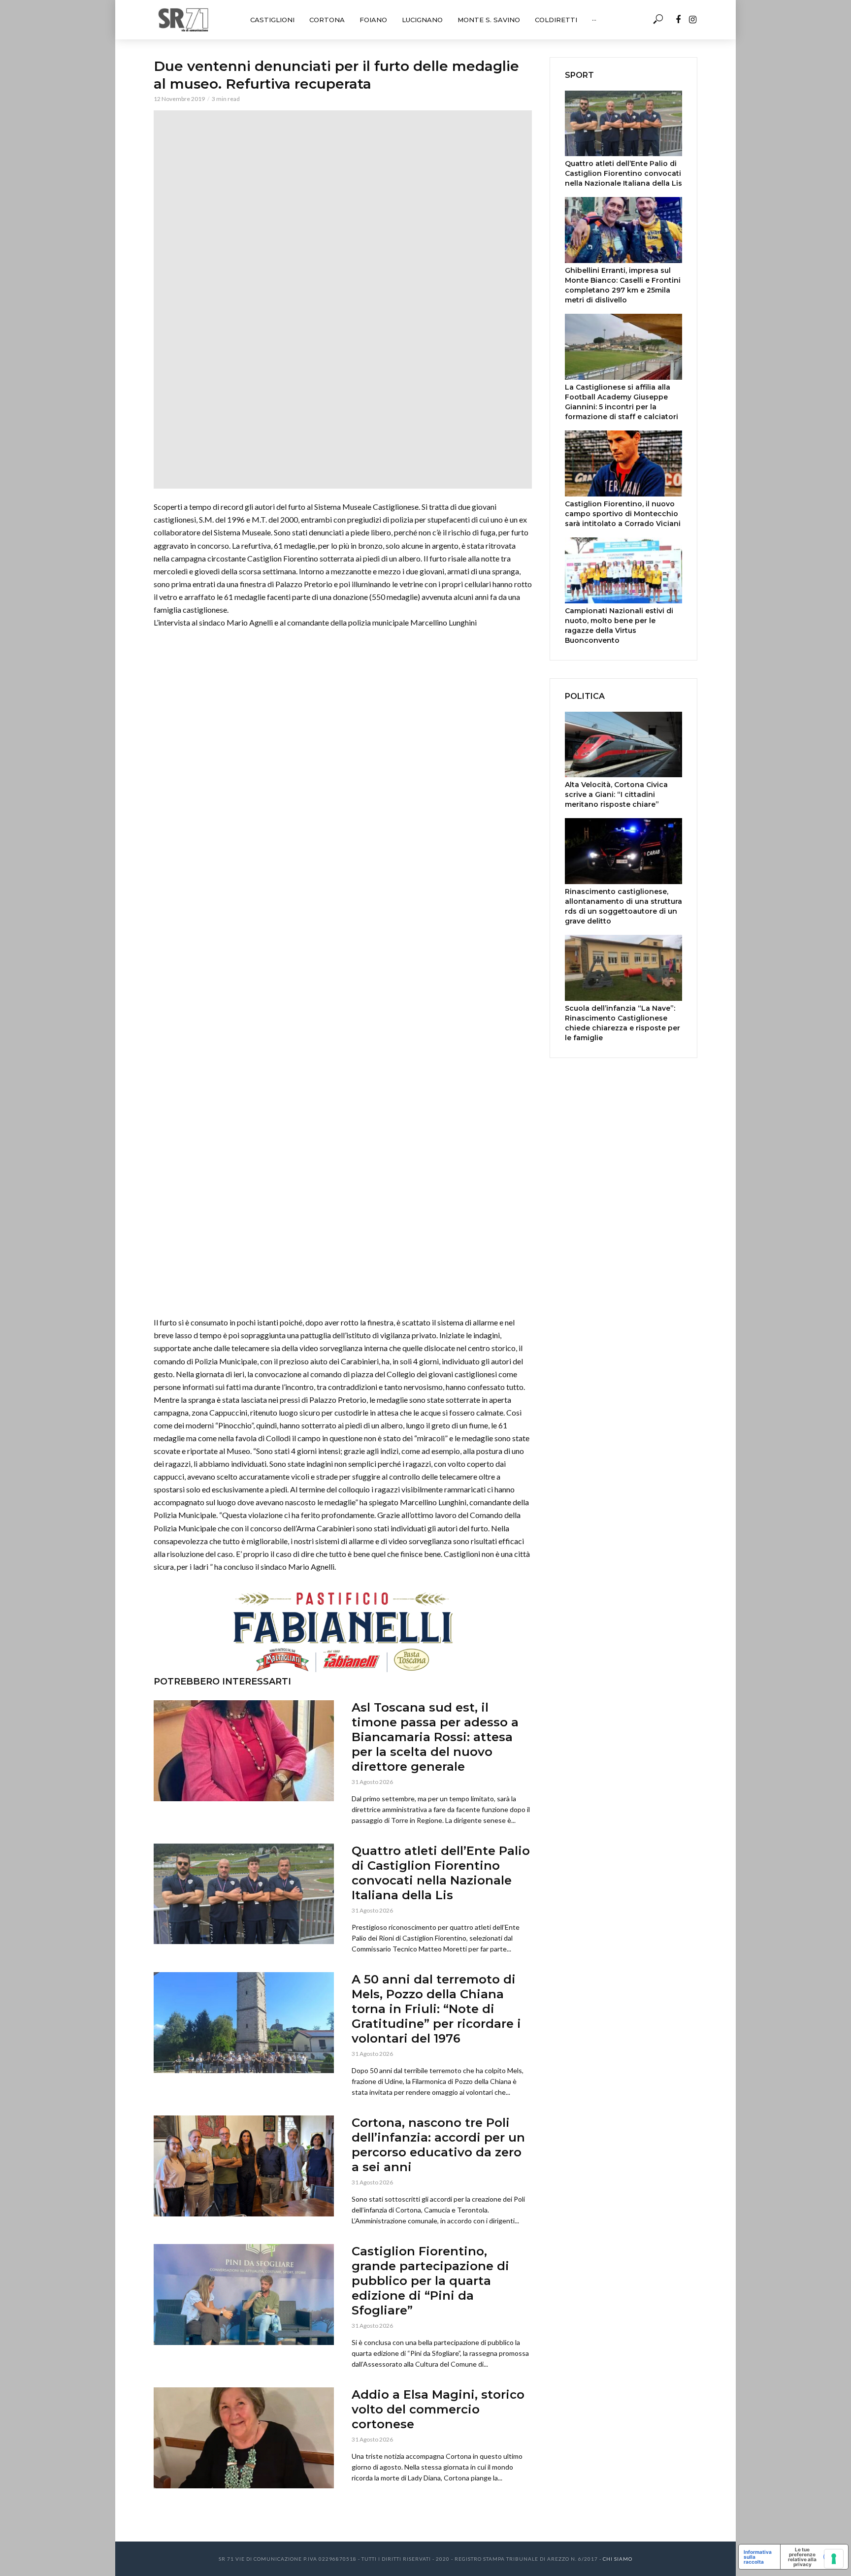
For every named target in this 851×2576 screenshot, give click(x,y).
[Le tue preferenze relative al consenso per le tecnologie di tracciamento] (834, 2559)
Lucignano (422, 20)
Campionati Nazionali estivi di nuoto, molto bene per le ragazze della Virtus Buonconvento (619, 626)
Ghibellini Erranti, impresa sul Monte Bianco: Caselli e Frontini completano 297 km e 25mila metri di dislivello (623, 285)
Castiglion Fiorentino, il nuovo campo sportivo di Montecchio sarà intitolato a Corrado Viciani (623, 514)
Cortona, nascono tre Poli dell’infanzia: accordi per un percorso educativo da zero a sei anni (438, 2145)
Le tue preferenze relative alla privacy (802, 2557)
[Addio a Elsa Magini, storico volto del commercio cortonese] (244, 2438)
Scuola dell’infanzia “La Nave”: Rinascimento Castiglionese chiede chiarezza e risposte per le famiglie (622, 1023)
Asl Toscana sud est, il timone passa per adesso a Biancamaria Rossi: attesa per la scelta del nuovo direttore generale (435, 1737)
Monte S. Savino (489, 20)
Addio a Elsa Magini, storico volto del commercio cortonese (438, 2409)
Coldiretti (556, 20)
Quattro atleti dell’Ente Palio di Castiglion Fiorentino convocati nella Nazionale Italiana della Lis (441, 1873)
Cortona (327, 20)
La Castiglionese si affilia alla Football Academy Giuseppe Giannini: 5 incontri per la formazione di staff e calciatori (622, 402)
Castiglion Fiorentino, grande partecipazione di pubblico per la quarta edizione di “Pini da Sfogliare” (430, 2281)
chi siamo (618, 2559)
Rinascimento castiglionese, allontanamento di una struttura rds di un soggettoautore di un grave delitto (623, 906)
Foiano (373, 20)
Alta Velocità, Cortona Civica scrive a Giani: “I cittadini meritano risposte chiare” (616, 794)
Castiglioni (272, 20)
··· (594, 20)
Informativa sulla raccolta (758, 2557)
